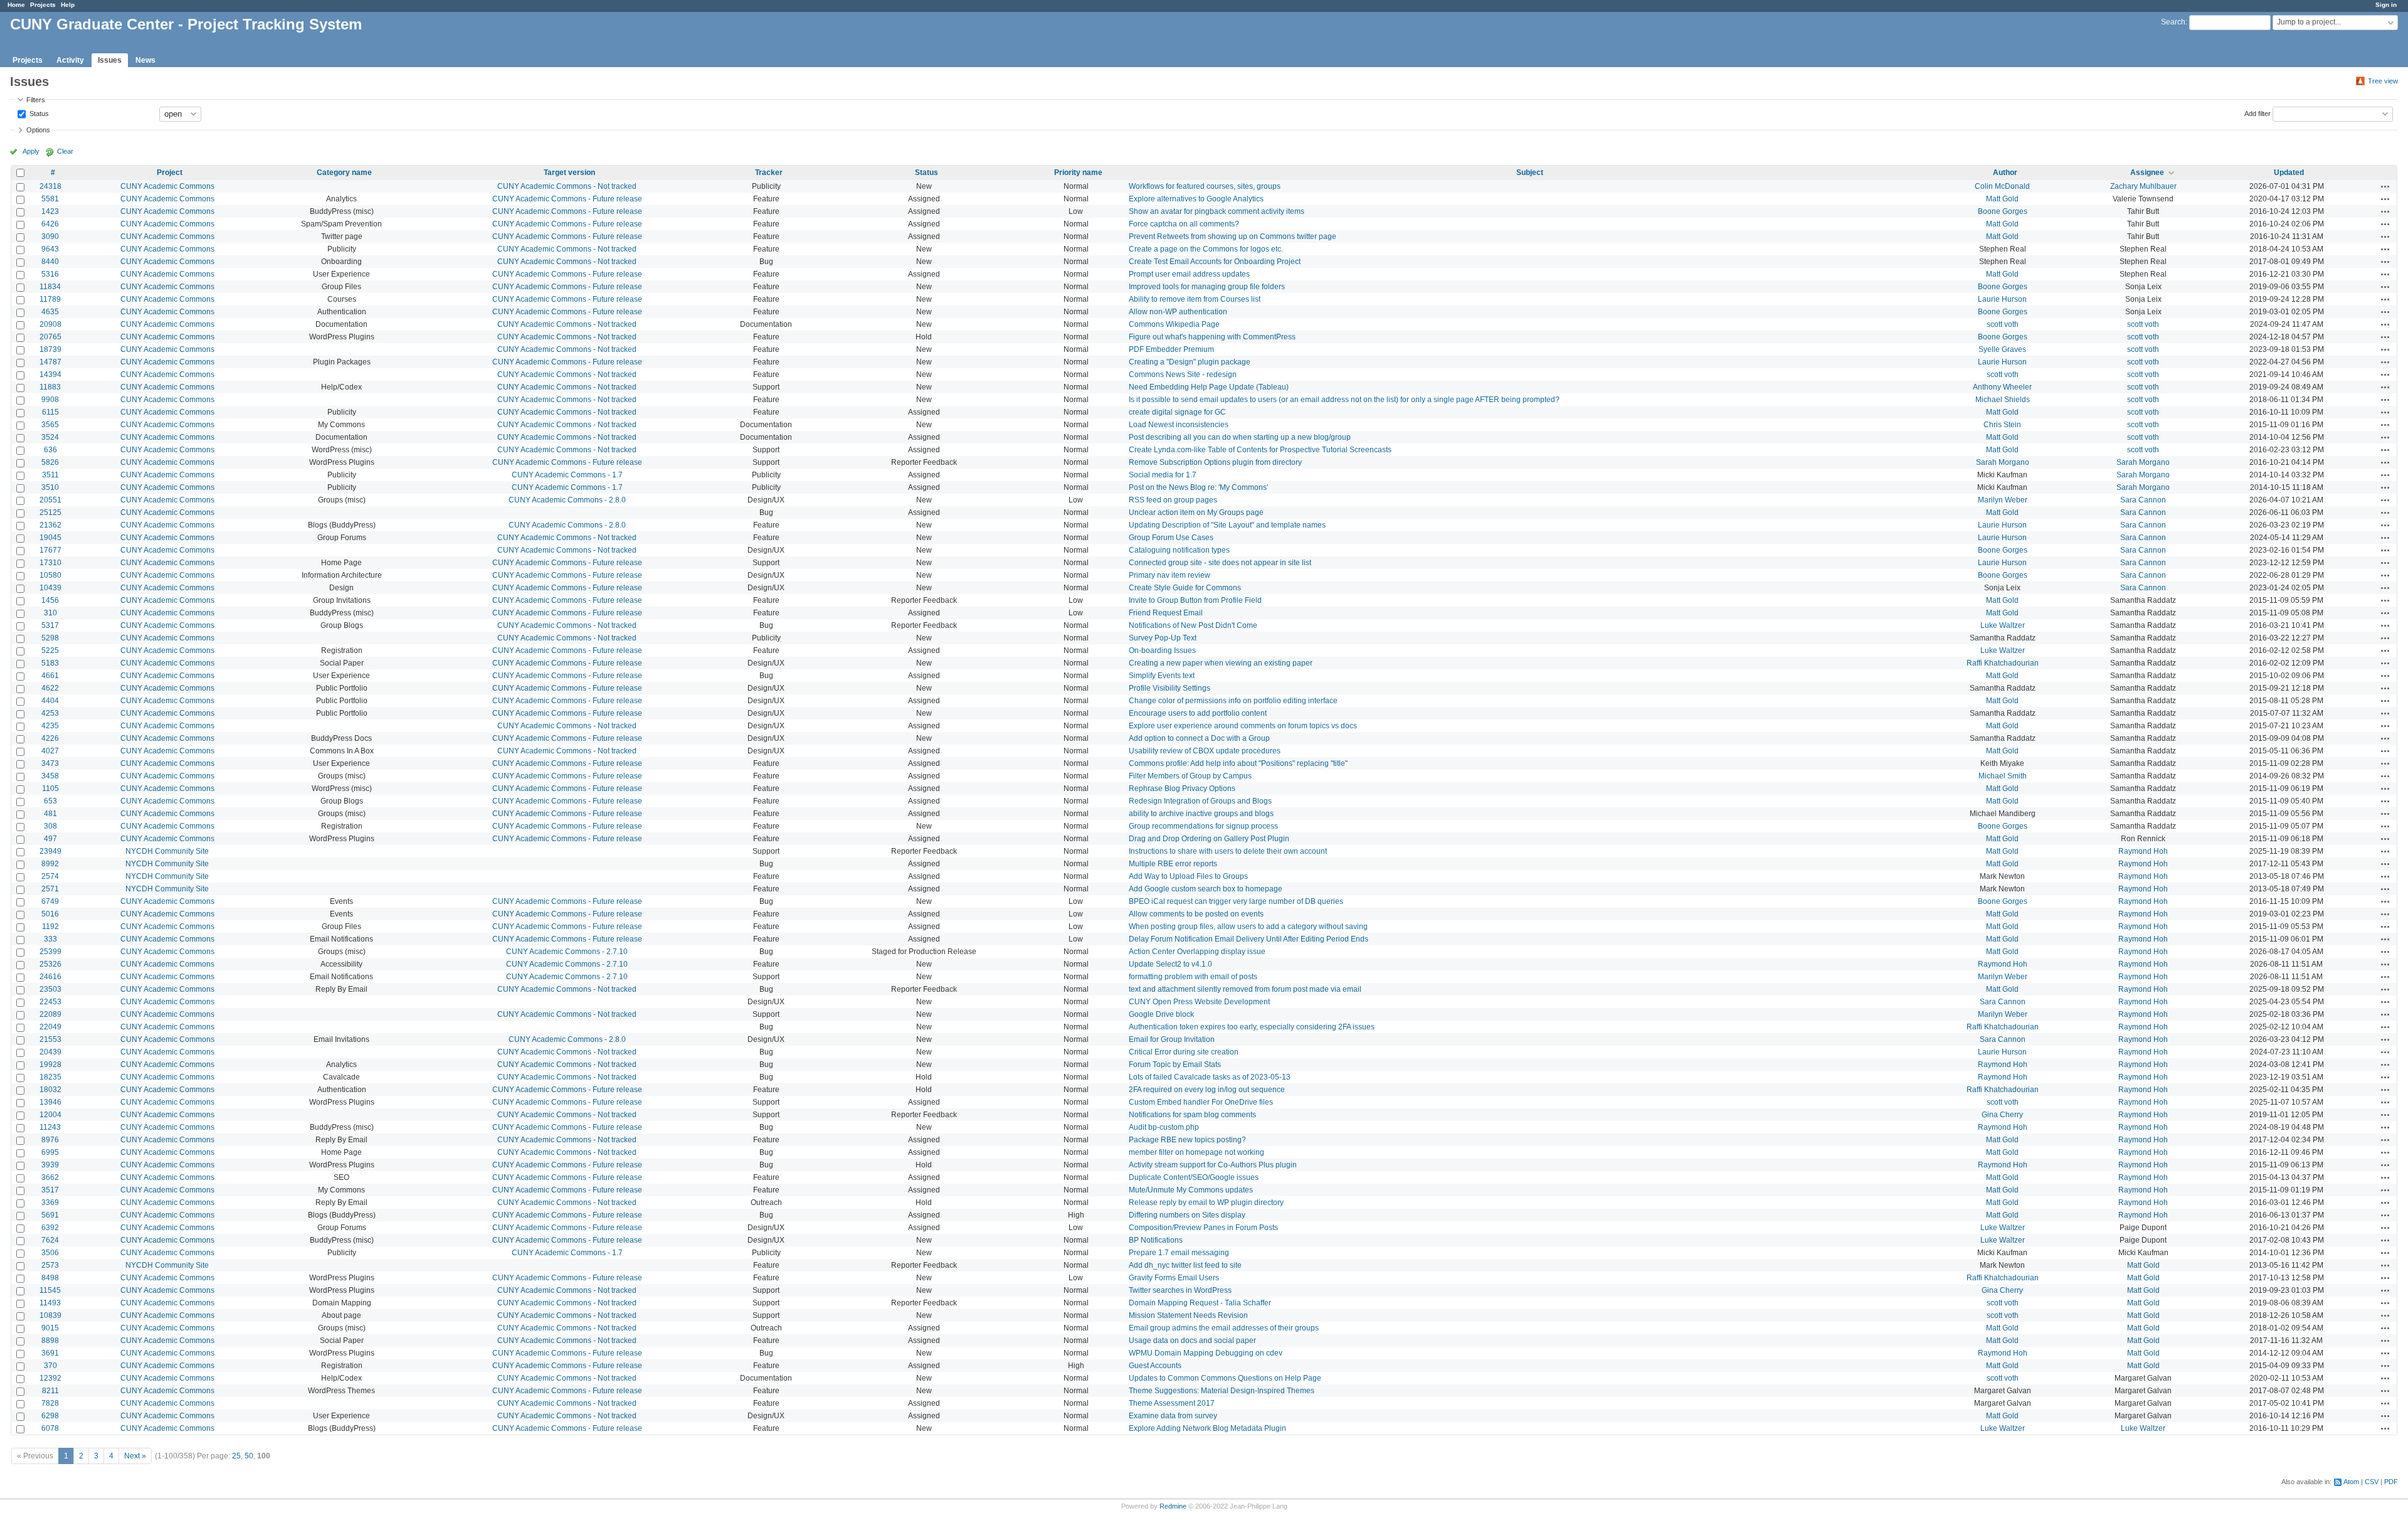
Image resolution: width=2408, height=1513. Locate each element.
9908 (50, 400)
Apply (31, 151)
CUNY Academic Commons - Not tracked (567, 186)
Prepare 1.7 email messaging (1179, 1253)
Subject (1530, 173)
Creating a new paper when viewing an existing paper (1221, 663)
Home (16, 5)
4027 (50, 751)
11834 (50, 287)
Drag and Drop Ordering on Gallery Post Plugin (1209, 839)
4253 (50, 713)
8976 (50, 1140)
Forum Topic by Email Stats (1175, 1064)
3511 (50, 475)
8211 (50, 1391)
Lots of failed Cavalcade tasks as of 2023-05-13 (1210, 1077)
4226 (50, 738)
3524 (50, 437)
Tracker (769, 173)
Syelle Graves (2002, 349)
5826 (50, 462)
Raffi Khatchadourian (2003, 663)
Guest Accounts (1155, 1366)
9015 (50, 1328)
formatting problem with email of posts (1193, 977)
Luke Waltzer (2003, 625)
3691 (50, 1353)
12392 (50, 1378)
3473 (50, 763)
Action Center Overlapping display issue (1197, 952)
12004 (50, 1115)
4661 (50, 676)
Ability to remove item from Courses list (1195, 299)
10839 (50, 1315)
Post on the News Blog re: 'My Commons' (1198, 487)
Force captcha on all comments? (1184, 224)
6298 (50, 1416)
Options (38, 130)
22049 (50, 1027)
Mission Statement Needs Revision (1188, 1315)
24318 (50, 186)
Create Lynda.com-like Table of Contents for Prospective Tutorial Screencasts (1260, 450)
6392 (50, 1228)
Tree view (2383, 81)
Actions (2385, 186)
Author (2005, 173)
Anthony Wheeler (2002, 387)
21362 (50, 525)
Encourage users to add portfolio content (1198, 713)
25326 (50, 964)
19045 (50, 538)
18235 (50, 1077)
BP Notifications (1156, 1240)
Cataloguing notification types (1179, 550)
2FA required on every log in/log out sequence (1207, 1090)
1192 (50, 926)
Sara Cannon (2143, 500)
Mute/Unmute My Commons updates (1191, 1190)
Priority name (1078, 173)
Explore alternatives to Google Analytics (1196, 199)
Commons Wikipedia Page (1174, 324)
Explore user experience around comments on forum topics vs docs (1243, 726)
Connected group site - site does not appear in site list (1220, 563)
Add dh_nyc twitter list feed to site (1185, 1265)
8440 (50, 262)
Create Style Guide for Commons (1185, 588)
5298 (50, 638)
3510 (50, 487)
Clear (65, 151)
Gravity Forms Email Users (1174, 1278)
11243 (50, 1127)
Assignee (2147, 173)
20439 (50, 1052)
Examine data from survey (1173, 1416)
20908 (50, 324)
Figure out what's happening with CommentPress (1212, 337)
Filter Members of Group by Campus (1190, 776)
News (145, 60)
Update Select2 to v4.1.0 (1170, 964)
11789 (50, 299)
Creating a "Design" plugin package (1190, 362)
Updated (2289, 173)
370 (50, 1366)
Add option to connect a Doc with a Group (1199, 738)
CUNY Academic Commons (167, 186)
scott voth (2003, 324)
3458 (50, 776)
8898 (50, 1340)
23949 (50, 851)
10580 (50, 575)
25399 (50, 952)
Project (170, 173)
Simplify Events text (1162, 676)
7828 (50, 1403)
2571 (50, 889)
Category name (344, 173)
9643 (50, 249)
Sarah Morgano (2003, 462)
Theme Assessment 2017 (1172, 1403)
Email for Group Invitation (1172, 1039)
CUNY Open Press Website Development (1199, 1002)
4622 (50, 688)
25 (236, 1456)
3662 (50, 1177)
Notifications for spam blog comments (1192, 1115)
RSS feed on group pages (1173, 500)
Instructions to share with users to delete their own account (1228, 851)
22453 (50, 1002)
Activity (70, 60)
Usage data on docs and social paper (1192, 1340)
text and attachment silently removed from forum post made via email (1245, 989)
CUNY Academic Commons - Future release (567, 199)
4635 (50, 312)
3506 (50, 1253)
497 (50, 839)
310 (50, 613)
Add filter (2257, 113)
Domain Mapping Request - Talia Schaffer (1200, 1303)
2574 (50, 876)
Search (2173, 22)
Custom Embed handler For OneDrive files (1201, 1102)
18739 (50, 349)
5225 (50, 650)
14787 (50, 362)
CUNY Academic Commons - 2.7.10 (567, 952)
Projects (43, 5)
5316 (50, 274)
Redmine (1173, 1506)
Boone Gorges (2003, 211)
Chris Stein (2002, 425)
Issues (110, 60)
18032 (50, 1090)
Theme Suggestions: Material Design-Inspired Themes (1222, 1391)
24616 (50, 977)
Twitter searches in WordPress (1180, 1290)
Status (38, 113)
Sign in (2386, 5)
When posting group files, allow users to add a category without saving (1248, 926)
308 (50, 826)
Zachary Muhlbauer (2143, 186)
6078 (50, 1428)
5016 (50, 914)
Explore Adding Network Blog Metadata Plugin (1207, 1428)
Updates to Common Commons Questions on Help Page (1225, 1378)
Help (68, 5)
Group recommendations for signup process (1203, 826)
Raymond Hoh (2143, 851)
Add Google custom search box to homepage (1206, 889)
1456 (50, 600)
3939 (50, 1165)
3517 (50, 1190)
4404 (50, 701)
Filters (36, 100)
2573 (50, 1265)
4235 (50, 726)
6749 (50, 901)
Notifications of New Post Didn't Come (1193, 625)
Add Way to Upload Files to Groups (1188, 876)
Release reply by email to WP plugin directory (1206, 1202)
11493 (50, 1303)
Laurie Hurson (2002, 299)
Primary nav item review (1170, 575)
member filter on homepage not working (1196, 1152)
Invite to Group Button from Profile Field (1195, 600)
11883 (50, 387)
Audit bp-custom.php (1164, 1127)
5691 (50, 1215)
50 (249, 1456)
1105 (50, 788)
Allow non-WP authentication (1178, 312)
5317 (50, 625)
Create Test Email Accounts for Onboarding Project (1215, 262)
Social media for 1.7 (1163, 475)
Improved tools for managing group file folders (1207, 287)
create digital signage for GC (1177, 412)
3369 (50, 1202)
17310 (50, 563)
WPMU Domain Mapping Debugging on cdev (1206, 1353)
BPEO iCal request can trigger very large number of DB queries (1236, 901)
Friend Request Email (1166, 613)
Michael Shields (2003, 400)
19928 (50, 1064)
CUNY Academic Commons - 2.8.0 (567, 500)
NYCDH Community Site (167, 851)
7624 (50, 1240)
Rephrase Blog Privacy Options (1182, 788)
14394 (50, 374)
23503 (50, 989)
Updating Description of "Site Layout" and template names (1227, 525)
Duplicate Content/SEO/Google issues (1194, 1177)
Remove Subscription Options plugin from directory (1215, 462)
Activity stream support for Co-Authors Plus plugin (1213, 1165)
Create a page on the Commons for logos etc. (1206, 249)
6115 (50, 412)
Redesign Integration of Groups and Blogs (1200, 801)
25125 (50, 512)
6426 (50, 224)
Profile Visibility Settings (1170, 688)
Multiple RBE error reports (1173, 864)
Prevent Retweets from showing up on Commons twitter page (1233, 236)
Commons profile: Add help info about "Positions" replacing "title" (1238, 763)
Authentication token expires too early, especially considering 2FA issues (1252, 1027)
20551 (50, 500)
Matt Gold (2002, 199)
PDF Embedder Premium (1171, 349)
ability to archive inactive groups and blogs (1201, 814)
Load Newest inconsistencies (1179, 425)
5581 (50, 199)
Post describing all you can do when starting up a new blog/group (1240, 437)
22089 (50, 1014)
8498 (50, 1278)
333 (50, 939)
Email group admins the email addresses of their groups (1224, 1328)
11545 (50, 1290)
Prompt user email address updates (1189, 274)
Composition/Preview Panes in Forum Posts (1203, 1228)
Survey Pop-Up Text (1163, 638)
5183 (50, 663)
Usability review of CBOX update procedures (1205, 751)
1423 (50, 211)
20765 (50, 337)
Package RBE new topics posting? (1187, 1140)
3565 (50, 425)
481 (50, 814)
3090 (50, 236)
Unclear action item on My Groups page (1196, 512)
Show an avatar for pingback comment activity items (1217, 211)
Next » (135, 1456)
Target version (569, 173)
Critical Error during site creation (1184, 1052)
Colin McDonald (2002, 186)
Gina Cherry (2002, 1115)
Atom (2351, 1482)
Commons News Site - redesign (1183, 374)
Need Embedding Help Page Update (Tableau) (1209, 387)
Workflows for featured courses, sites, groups (1205, 186)
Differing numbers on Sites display (1187, 1215)
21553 (50, 1039)
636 (50, 450)
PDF (2391, 1482)
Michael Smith (2003, 776)
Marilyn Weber (2003, 500)
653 (50, 801)
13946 (50, 1102)
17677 (50, 550)
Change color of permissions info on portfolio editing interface (1233, 701)
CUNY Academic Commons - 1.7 (567, 475)
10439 (50, 588)
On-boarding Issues (1162, 650)
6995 (50, 1152)
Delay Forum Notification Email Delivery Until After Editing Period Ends (1249, 939)
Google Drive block (1161, 1014)
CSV (2372, 1482)
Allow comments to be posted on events (1196, 914)
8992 (50, 864)
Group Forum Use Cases (1171, 538)
